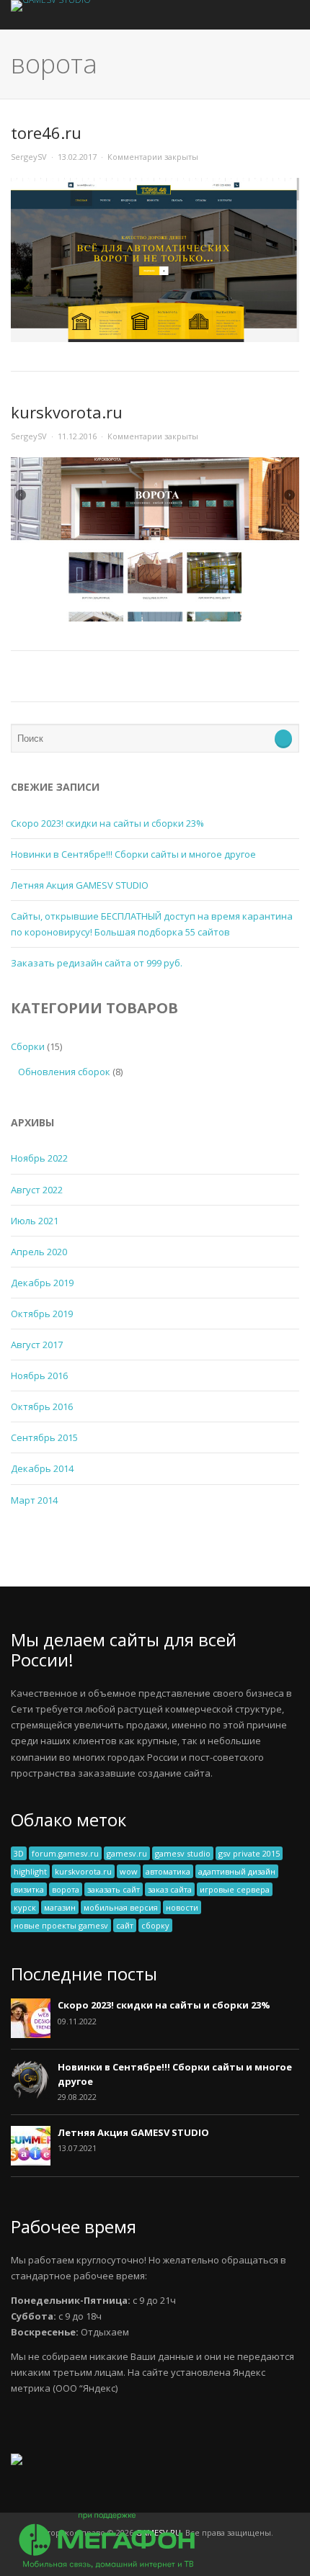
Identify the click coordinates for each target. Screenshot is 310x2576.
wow (129, 1871)
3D (19, 1853)
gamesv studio (183, 1853)
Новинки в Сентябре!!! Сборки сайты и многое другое (133, 854)
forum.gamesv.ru (65, 1853)
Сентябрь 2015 (44, 1437)
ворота (66, 1889)
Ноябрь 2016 (39, 1375)
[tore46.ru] (155, 338)
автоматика (168, 1871)
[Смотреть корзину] (270, 15)
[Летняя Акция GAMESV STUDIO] (31, 2162)
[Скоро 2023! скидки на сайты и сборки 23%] (31, 2034)
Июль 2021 (35, 1221)
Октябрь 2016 (42, 1406)
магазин (60, 1907)
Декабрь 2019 (42, 1283)
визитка (29, 1889)
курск (25, 1907)
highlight (30, 1871)
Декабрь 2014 (42, 1468)
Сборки (28, 1046)
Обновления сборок (64, 1072)
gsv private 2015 (249, 1853)
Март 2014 (34, 1500)
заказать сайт (114, 1889)
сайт (125, 1925)
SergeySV (29, 157)
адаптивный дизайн (237, 1871)
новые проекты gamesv (61, 1925)
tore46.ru (46, 133)
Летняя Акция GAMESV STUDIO (80, 885)
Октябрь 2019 (42, 1314)
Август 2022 (37, 1190)
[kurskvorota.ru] (155, 618)
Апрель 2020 (39, 1252)
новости (182, 1907)
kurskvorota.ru (67, 412)
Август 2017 (37, 1345)
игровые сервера (235, 1889)
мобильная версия (121, 1907)
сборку (155, 1925)
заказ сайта (170, 1889)
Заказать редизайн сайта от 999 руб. (97, 963)
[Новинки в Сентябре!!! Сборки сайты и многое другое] (31, 2096)
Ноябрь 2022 (39, 1158)
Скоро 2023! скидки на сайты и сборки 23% (107, 823)
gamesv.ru (127, 1853)
